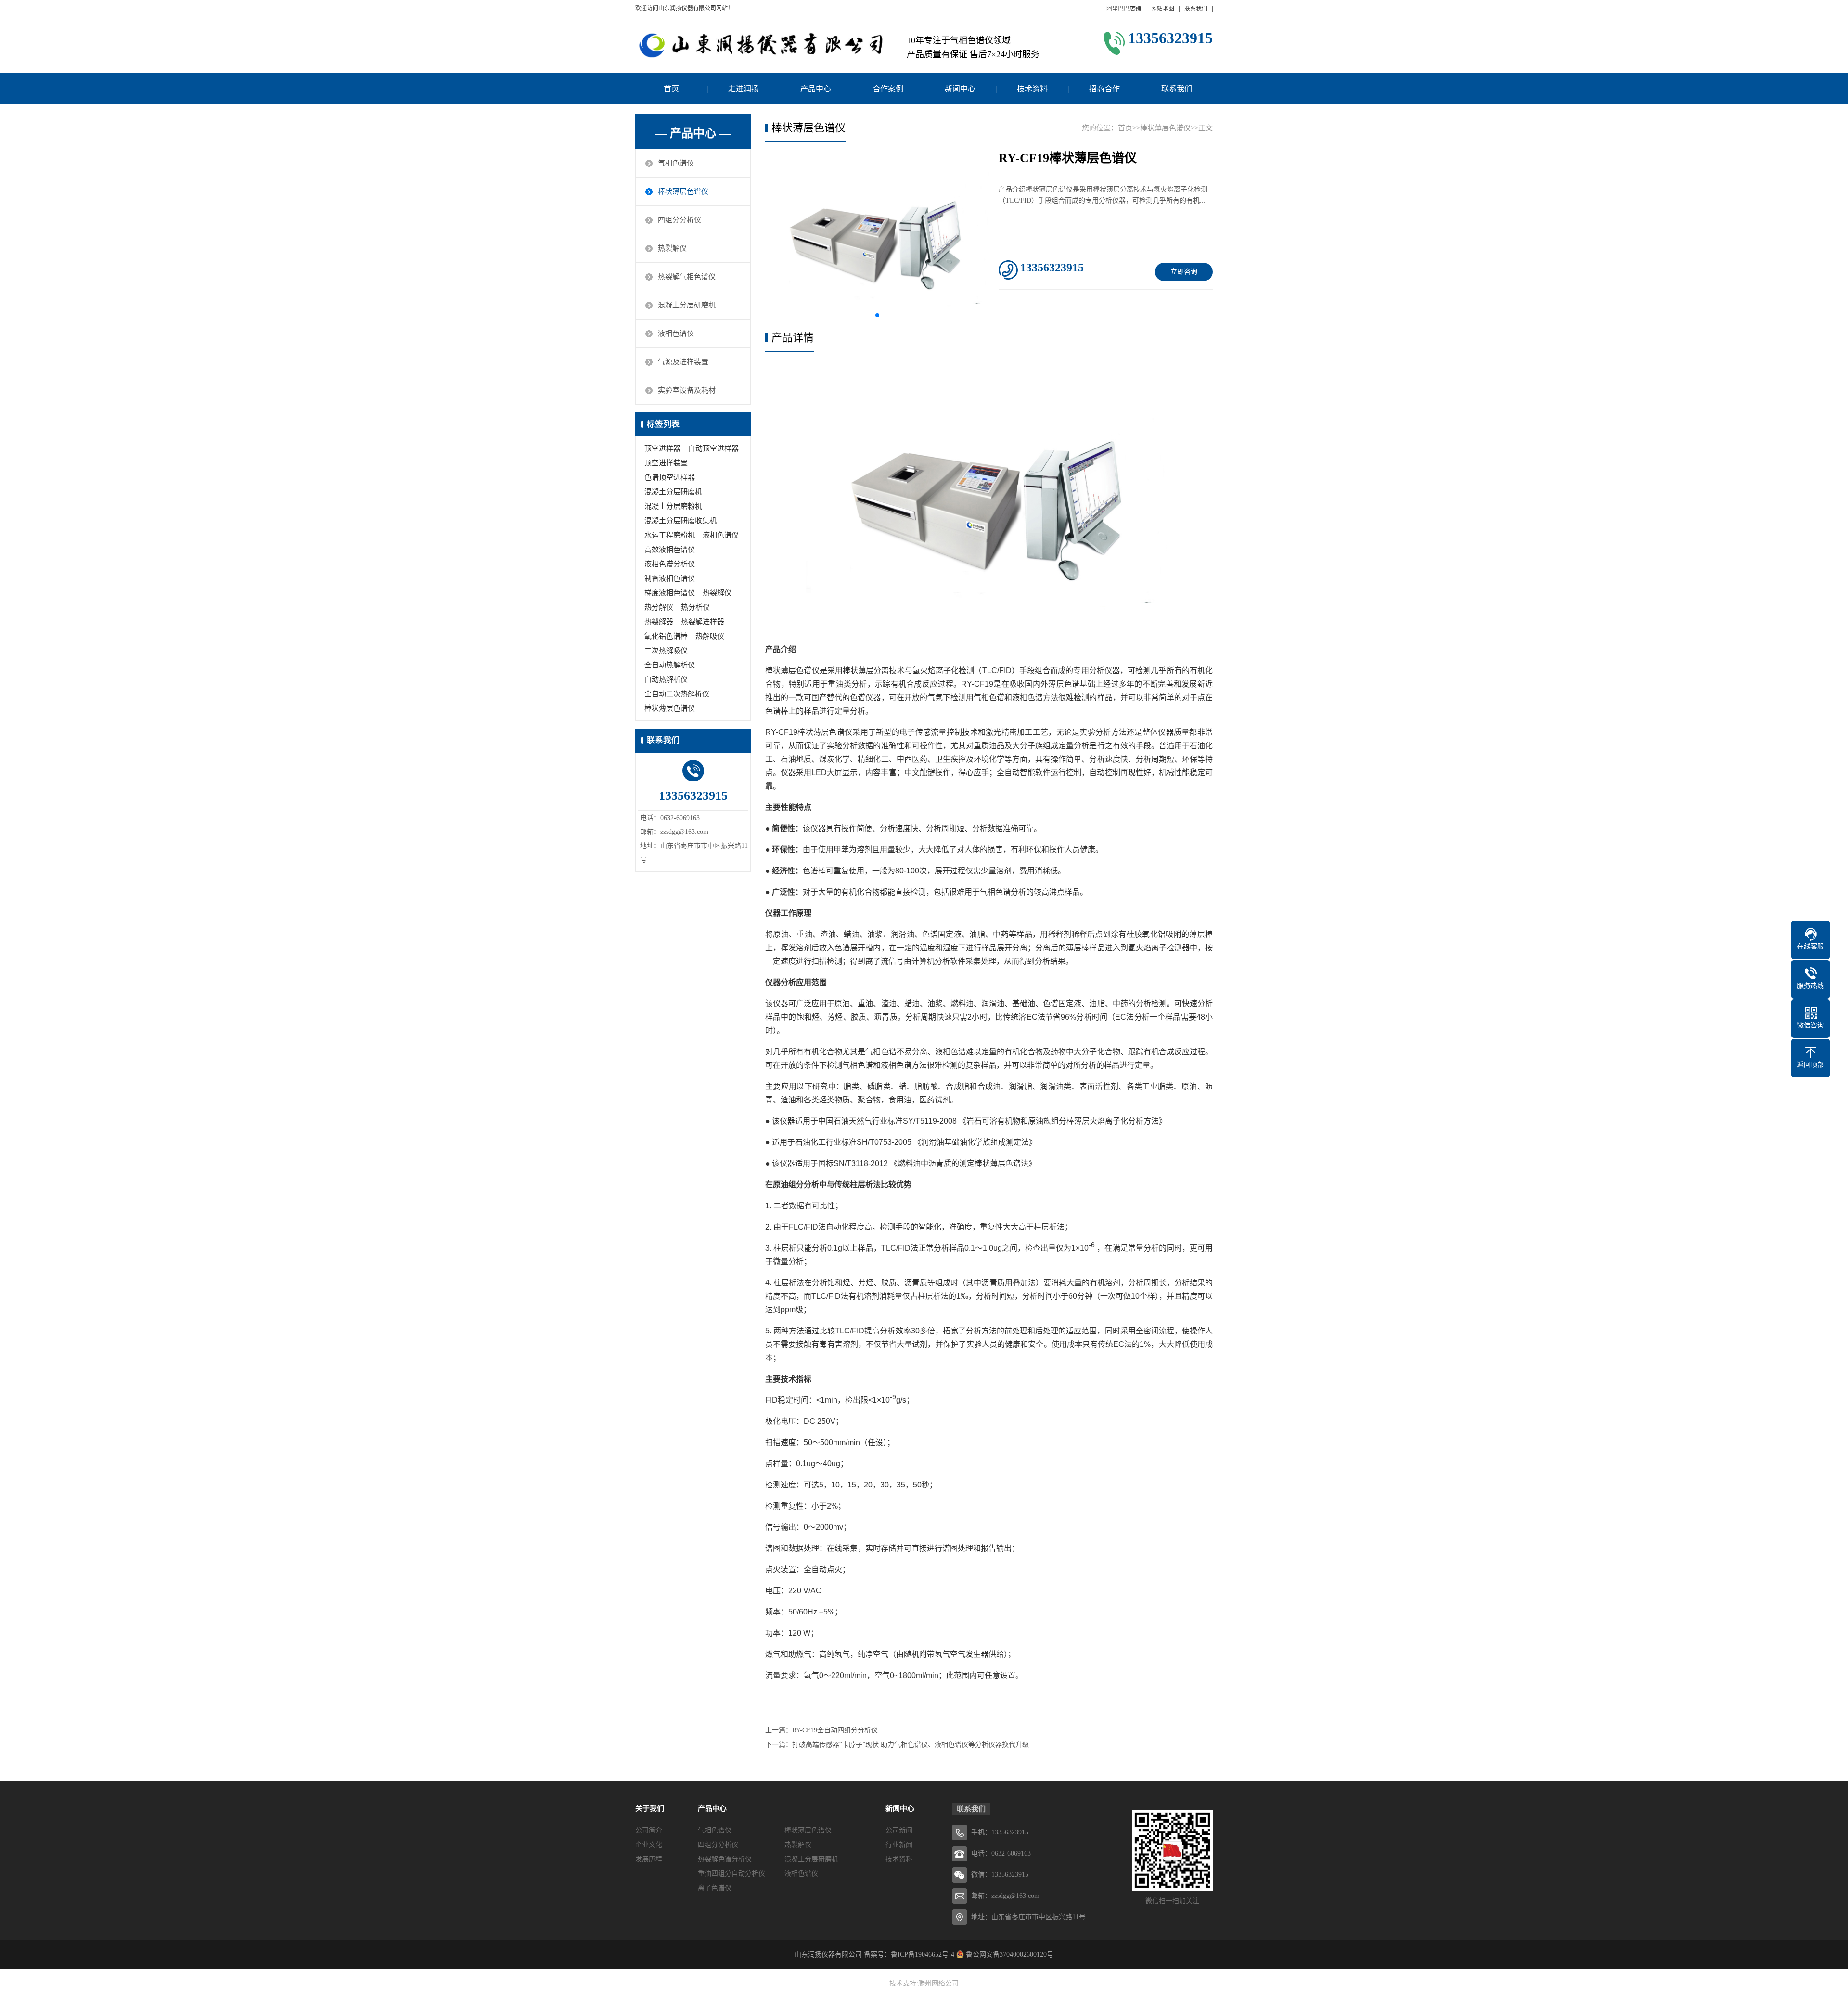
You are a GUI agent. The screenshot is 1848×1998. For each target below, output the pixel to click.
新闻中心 (960, 89)
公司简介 (649, 1830)
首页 (671, 89)
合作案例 (888, 89)
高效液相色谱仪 (670, 550)
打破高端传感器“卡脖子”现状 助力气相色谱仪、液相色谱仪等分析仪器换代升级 (911, 1745)
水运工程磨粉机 (670, 535)
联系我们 (1196, 9)
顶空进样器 (662, 448)
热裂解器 (659, 622)
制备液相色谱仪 (670, 578)
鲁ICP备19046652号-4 (923, 1954)
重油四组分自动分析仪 (731, 1874)
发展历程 (649, 1859)
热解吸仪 (710, 636)
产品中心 (816, 89)
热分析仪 (695, 607)
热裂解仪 (672, 248)
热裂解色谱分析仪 (725, 1859)
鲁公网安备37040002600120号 (1009, 1954)
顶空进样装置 (666, 463)
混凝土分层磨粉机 (673, 506)
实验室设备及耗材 (687, 390)
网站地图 (1163, 9)
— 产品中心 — (693, 133)
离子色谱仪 (715, 1888)
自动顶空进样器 (713, 448)
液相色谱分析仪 (670, 564)
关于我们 (650, 1808)
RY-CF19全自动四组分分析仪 (835, 1730)
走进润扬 (744, 89)
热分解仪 (659, 607)
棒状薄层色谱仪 (683, 192)
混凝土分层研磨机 (687, 305)
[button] (877, 315)
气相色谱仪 (676, 163)
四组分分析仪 (680, 220)
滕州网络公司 (938, 1983)
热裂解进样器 (703, 622)
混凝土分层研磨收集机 (680, 521)
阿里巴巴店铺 (1124, 9)
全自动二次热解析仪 (677, 694)
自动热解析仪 (666, 679)
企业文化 (649, 1845)
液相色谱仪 (676, 333)
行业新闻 (899, 1845)
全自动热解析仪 (670, 665)
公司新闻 (899, 1830)
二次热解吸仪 (666, 651)
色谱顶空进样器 (670, 477)
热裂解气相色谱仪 (687, 277)
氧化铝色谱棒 (666, 636)
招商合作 (1104, 89)
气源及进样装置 (683, 362)
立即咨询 (1184, 272)
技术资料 (1032, 89)
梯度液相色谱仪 (670, 593)
